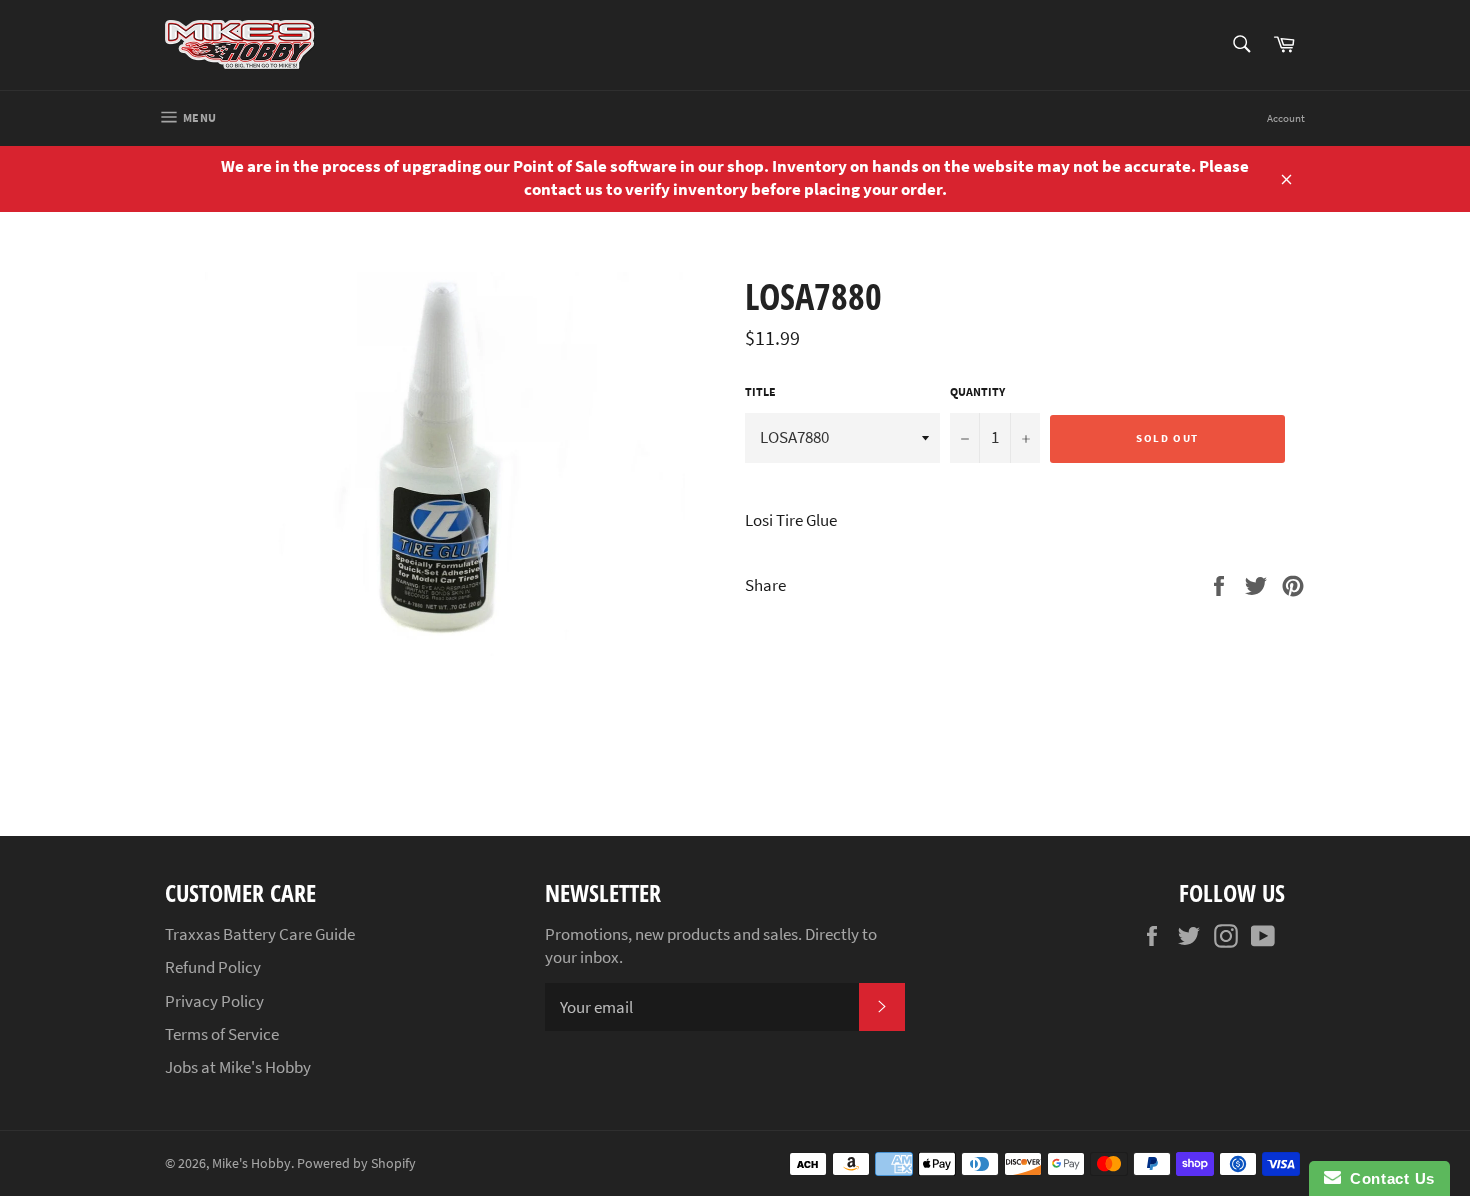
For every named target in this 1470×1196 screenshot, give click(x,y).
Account (1286, 118)
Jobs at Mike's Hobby (238, 1067)
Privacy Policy (214, 1001)
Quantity (977, 391)
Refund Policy (213, 967)
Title (760, 391)
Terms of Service (222, 1034)
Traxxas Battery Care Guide (260, 934)
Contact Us (1388, 1178)
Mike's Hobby (251, 1163)
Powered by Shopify (356, 1163)
